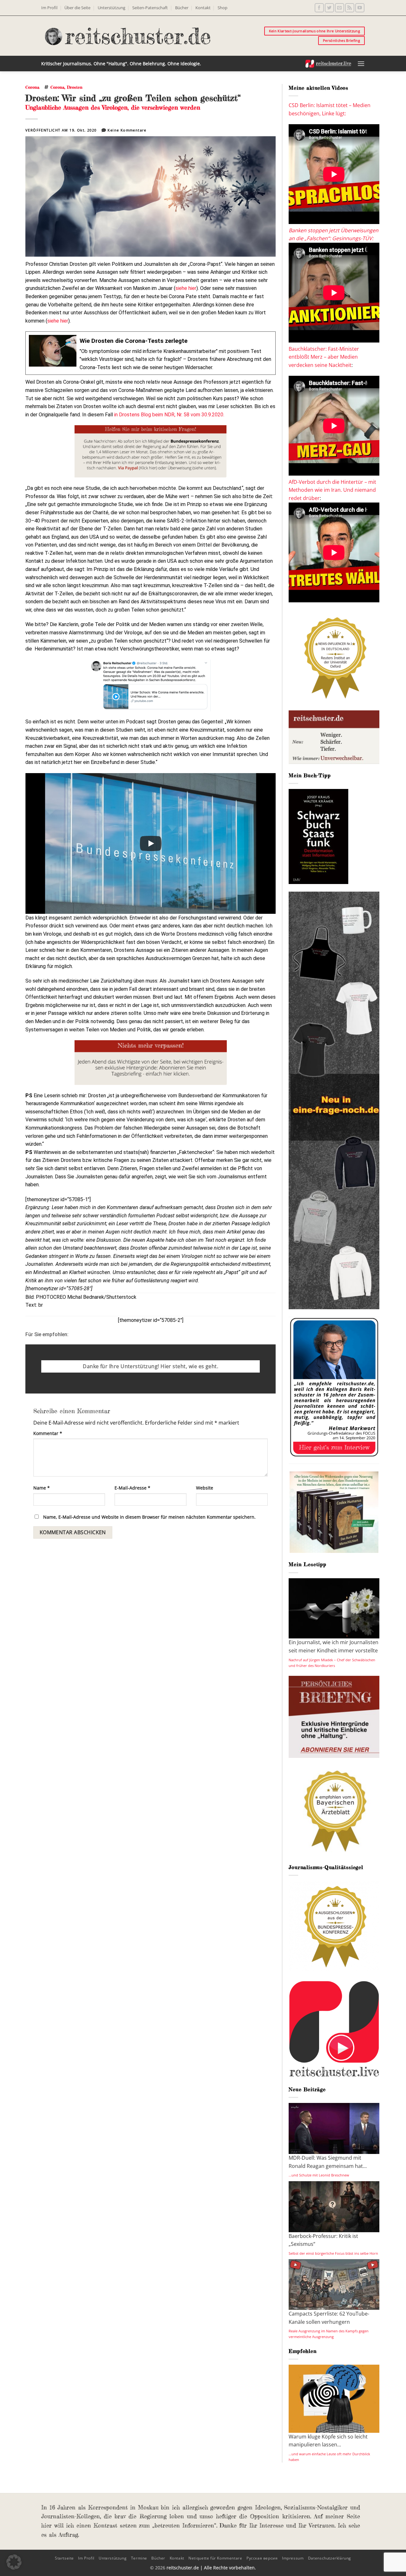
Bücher (182, 8)
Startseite (64, 2558)
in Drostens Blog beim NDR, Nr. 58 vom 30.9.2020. (169, 415)
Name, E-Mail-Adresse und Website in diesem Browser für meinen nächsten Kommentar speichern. (149, 1517)
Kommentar (48, 1433)
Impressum (293, 2558)
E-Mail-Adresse (132, 1488)
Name (42, 1488)
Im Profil (49, 8)
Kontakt (203, 8)
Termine (139, 2558)
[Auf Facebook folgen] (319, 8)
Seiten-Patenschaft (150, 8)
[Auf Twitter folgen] (329, 8)
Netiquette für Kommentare (215, 2558)
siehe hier (186, 288)
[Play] (151, 843)
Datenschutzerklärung (330, 2558)
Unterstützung (111, 8)
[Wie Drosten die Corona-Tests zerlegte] (151, 353)
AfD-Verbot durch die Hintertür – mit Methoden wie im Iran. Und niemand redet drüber (332, 490)
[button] (361, 64)
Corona (32, 87)
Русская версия (262, 2558)
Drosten (75, 87)
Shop (223, 8)
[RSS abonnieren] (350, 8)
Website (205, 1488)
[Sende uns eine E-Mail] (340, 8)
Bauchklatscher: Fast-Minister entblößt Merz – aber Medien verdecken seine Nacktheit (324, 357)
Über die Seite (77, 8)
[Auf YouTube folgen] (360, 8)
